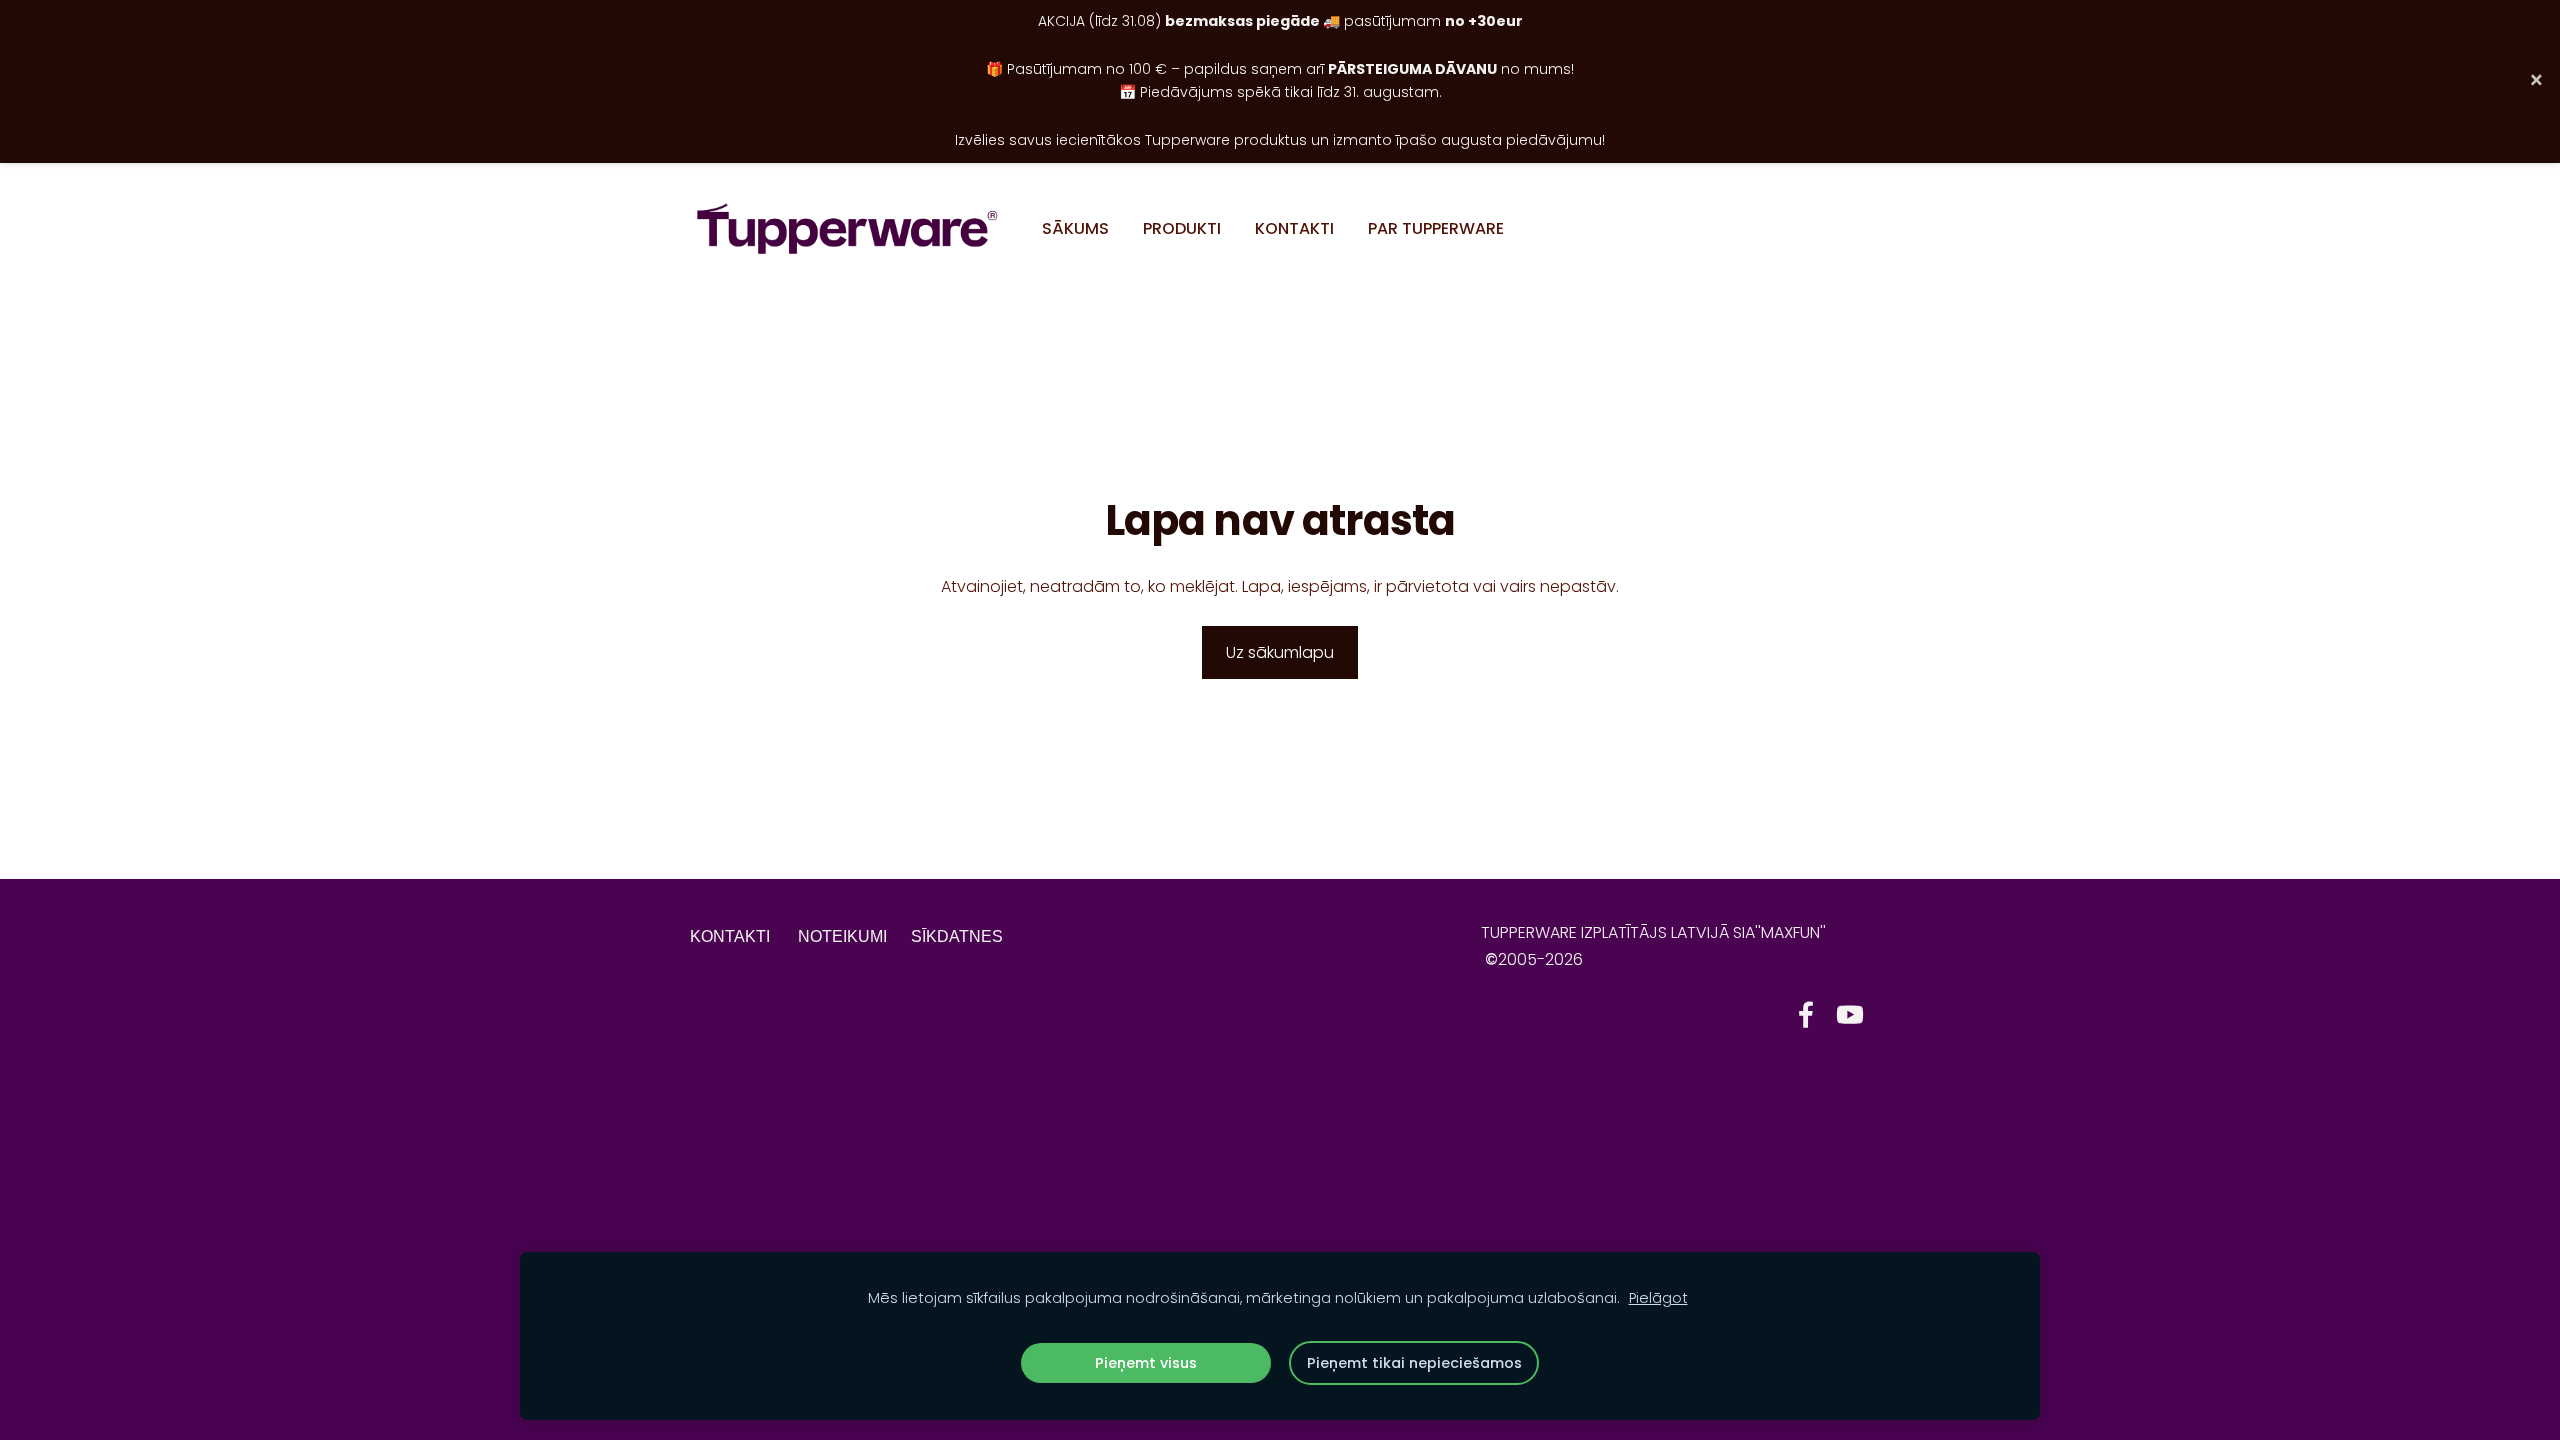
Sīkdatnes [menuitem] (957, 936)
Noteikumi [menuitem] (842, 936)
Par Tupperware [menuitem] (1436, 228)
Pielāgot (1658, 1298)
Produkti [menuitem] (1182, 228)
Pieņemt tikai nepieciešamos (1414, 1363)
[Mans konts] (1847, 228)
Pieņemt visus (1146, 1363)
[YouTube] (1850, 1014)
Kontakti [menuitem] (1294, 228)
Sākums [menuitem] (1075, 228)
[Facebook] (1806, 1014)
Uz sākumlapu (1280, 652)
